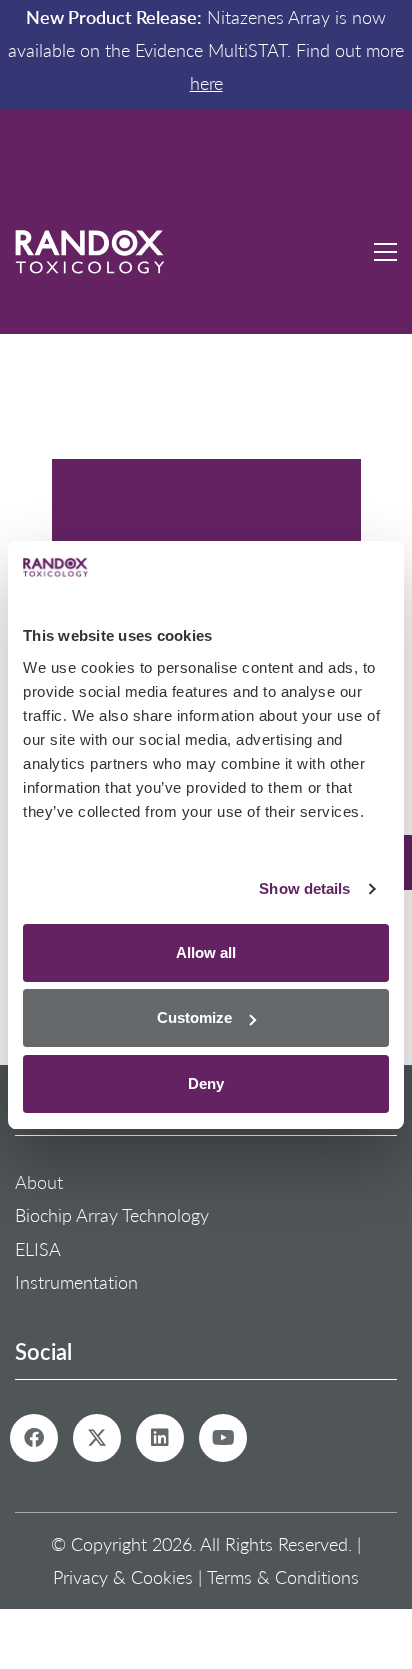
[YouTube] (223, 1438)
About (39, 1182)
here (206, 83)
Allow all (206, 952)
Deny (206, 1083)
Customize (194, 1017)
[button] (385, 192)
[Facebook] (34, 1438)
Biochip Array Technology (112, 1215)
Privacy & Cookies (123, 1577)
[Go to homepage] (90, 192)
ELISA (38, 1249)
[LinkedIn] (160, 1438)
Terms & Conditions (283, 1577)
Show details (304, 888)
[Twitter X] (97, 1438)
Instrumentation (76, 1282)
